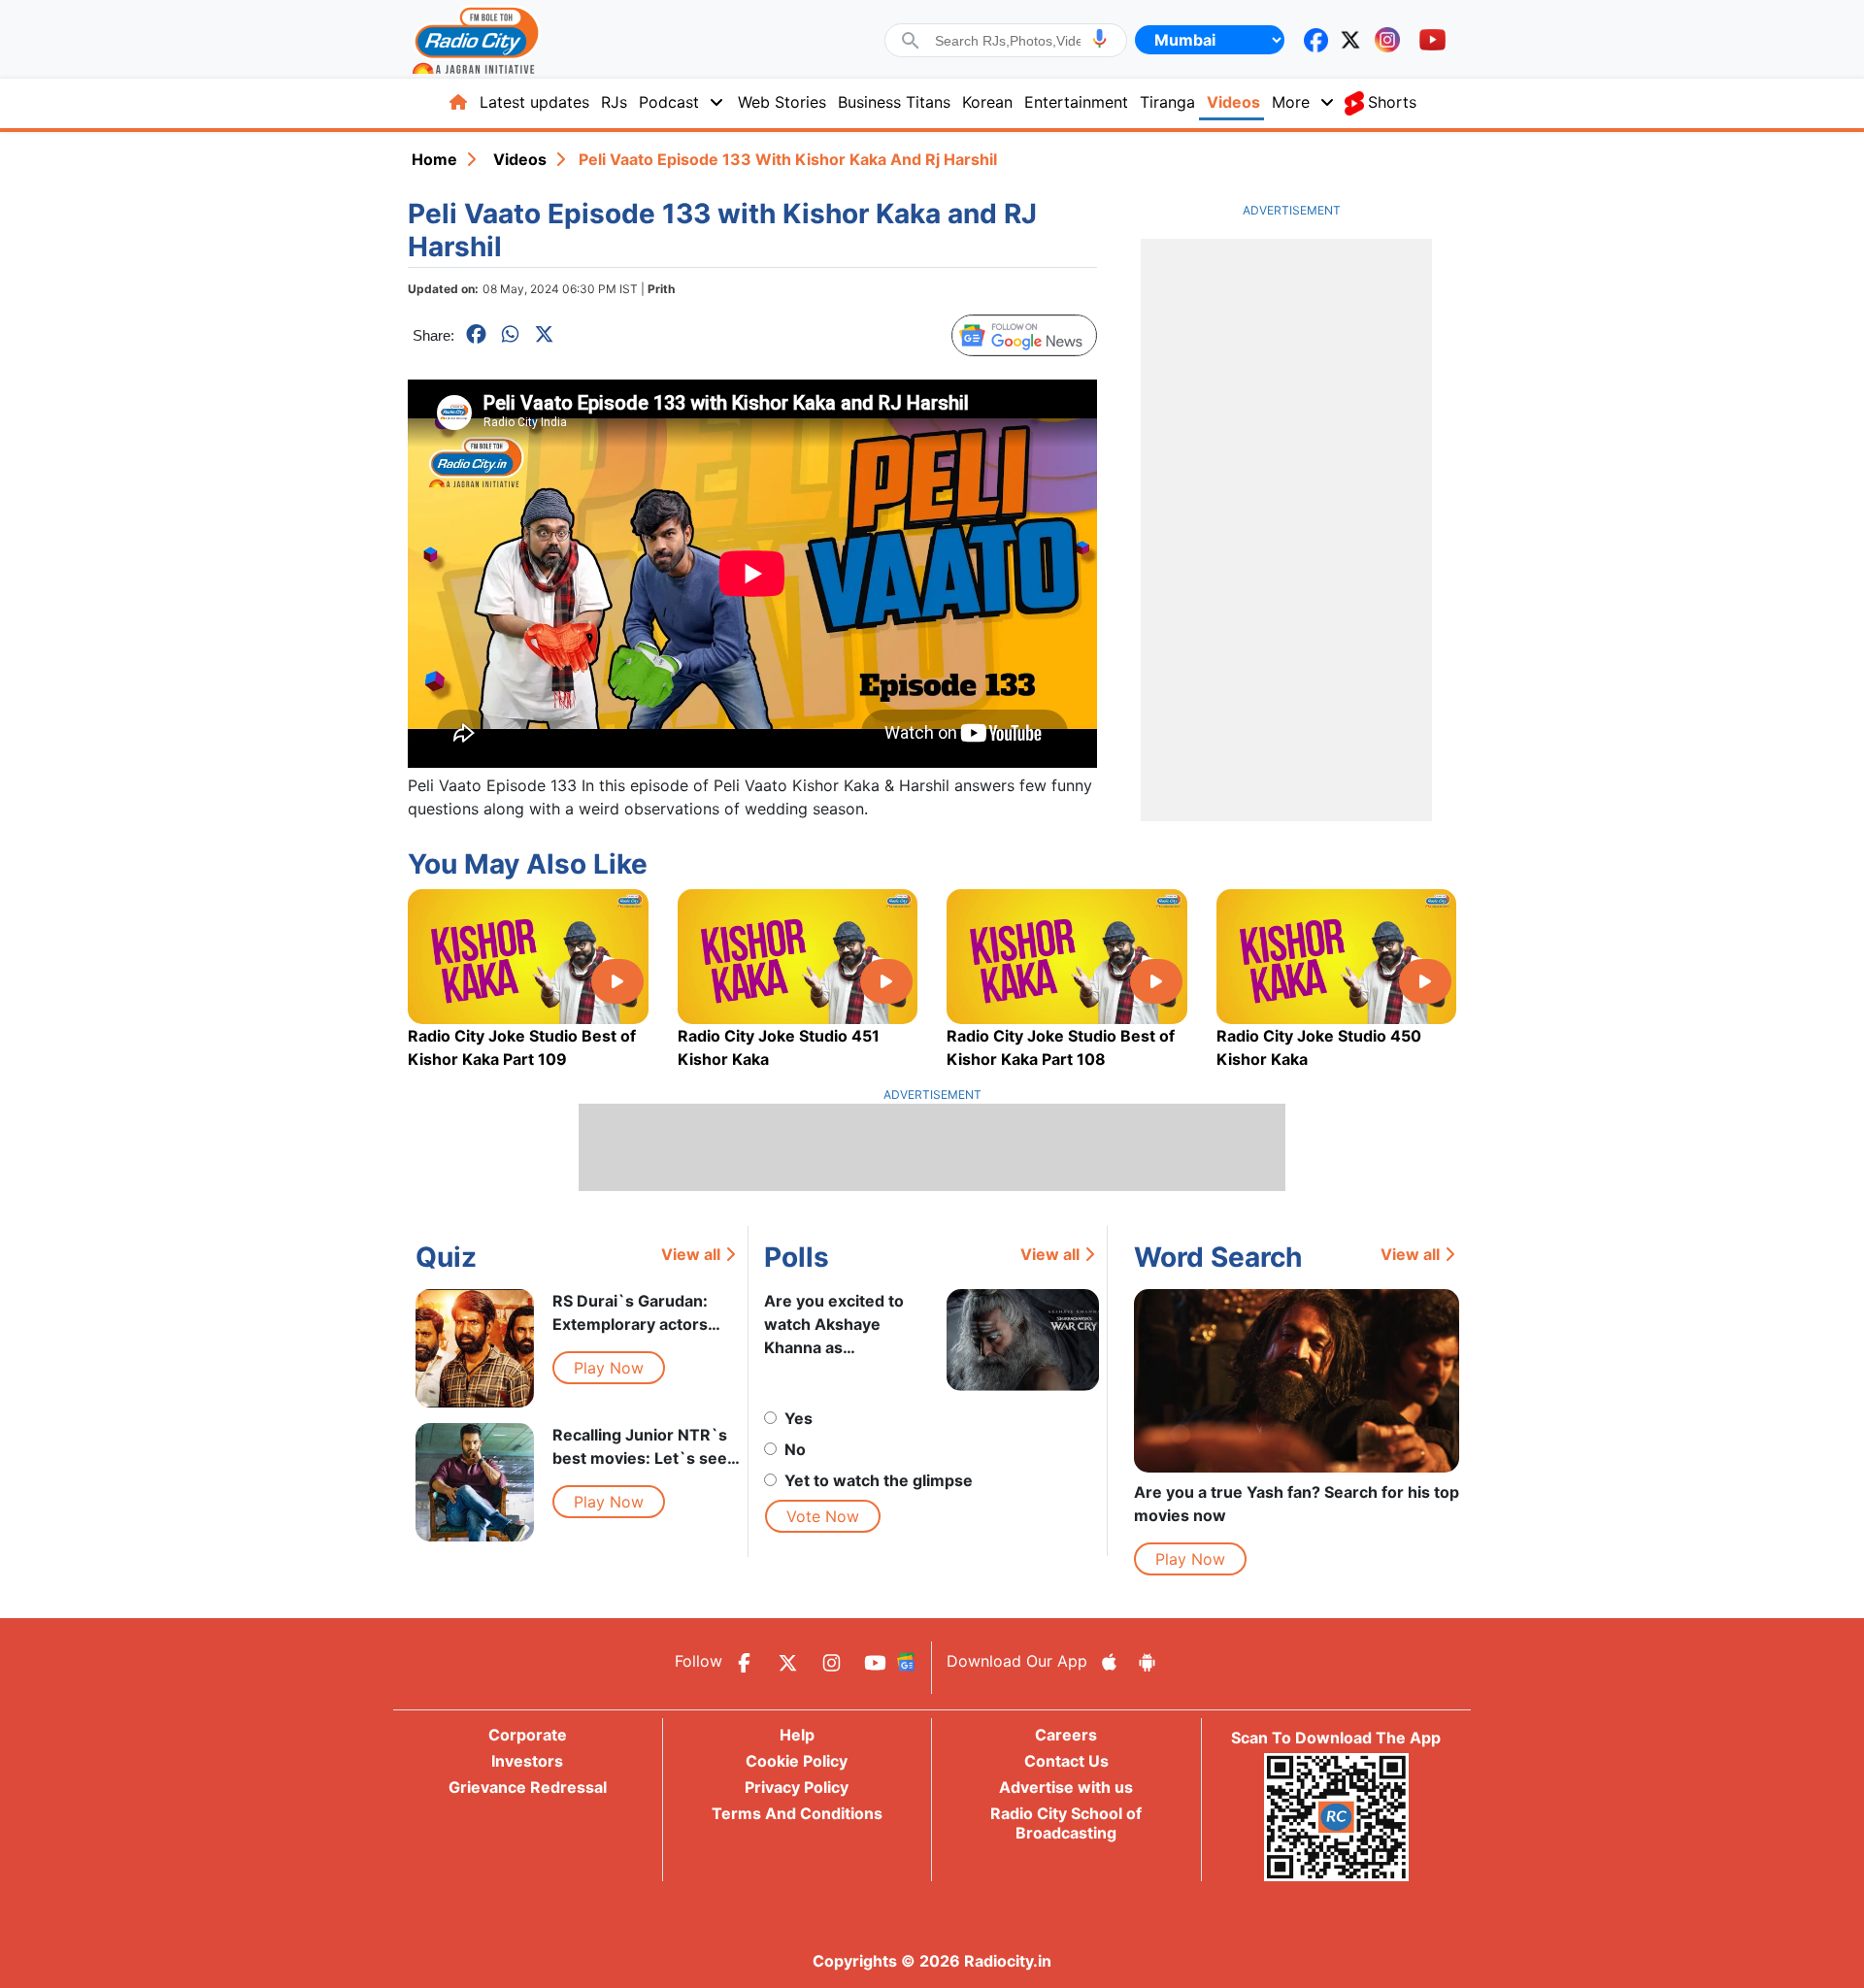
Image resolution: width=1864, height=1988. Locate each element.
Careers (1066, 1735)
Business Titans (894, 102)
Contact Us (1066, 1761)
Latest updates (534, 102)
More (1291, 102)
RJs (614, 102)
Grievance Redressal (528, 1787)
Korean (987, 102)
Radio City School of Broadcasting (1066, 1822)
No (795, 1449)
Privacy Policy (797, 1787)
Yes (799, 1418)
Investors (527, 1761)
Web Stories (782, 102)
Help (797, 1735)
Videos (1233, 102)
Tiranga (1167, 102)
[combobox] (1008, 41)
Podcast (669, 102)
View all (691, 1254)
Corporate (528, 1735)
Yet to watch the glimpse (879, 1480)
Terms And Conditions (797, 1813)
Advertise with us (1066, 1787)
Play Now (609, 1368)
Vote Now (823, 1516)
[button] (1099, 38)
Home (434, 159)
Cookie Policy (797, 1761)
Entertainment (1076, 102)
